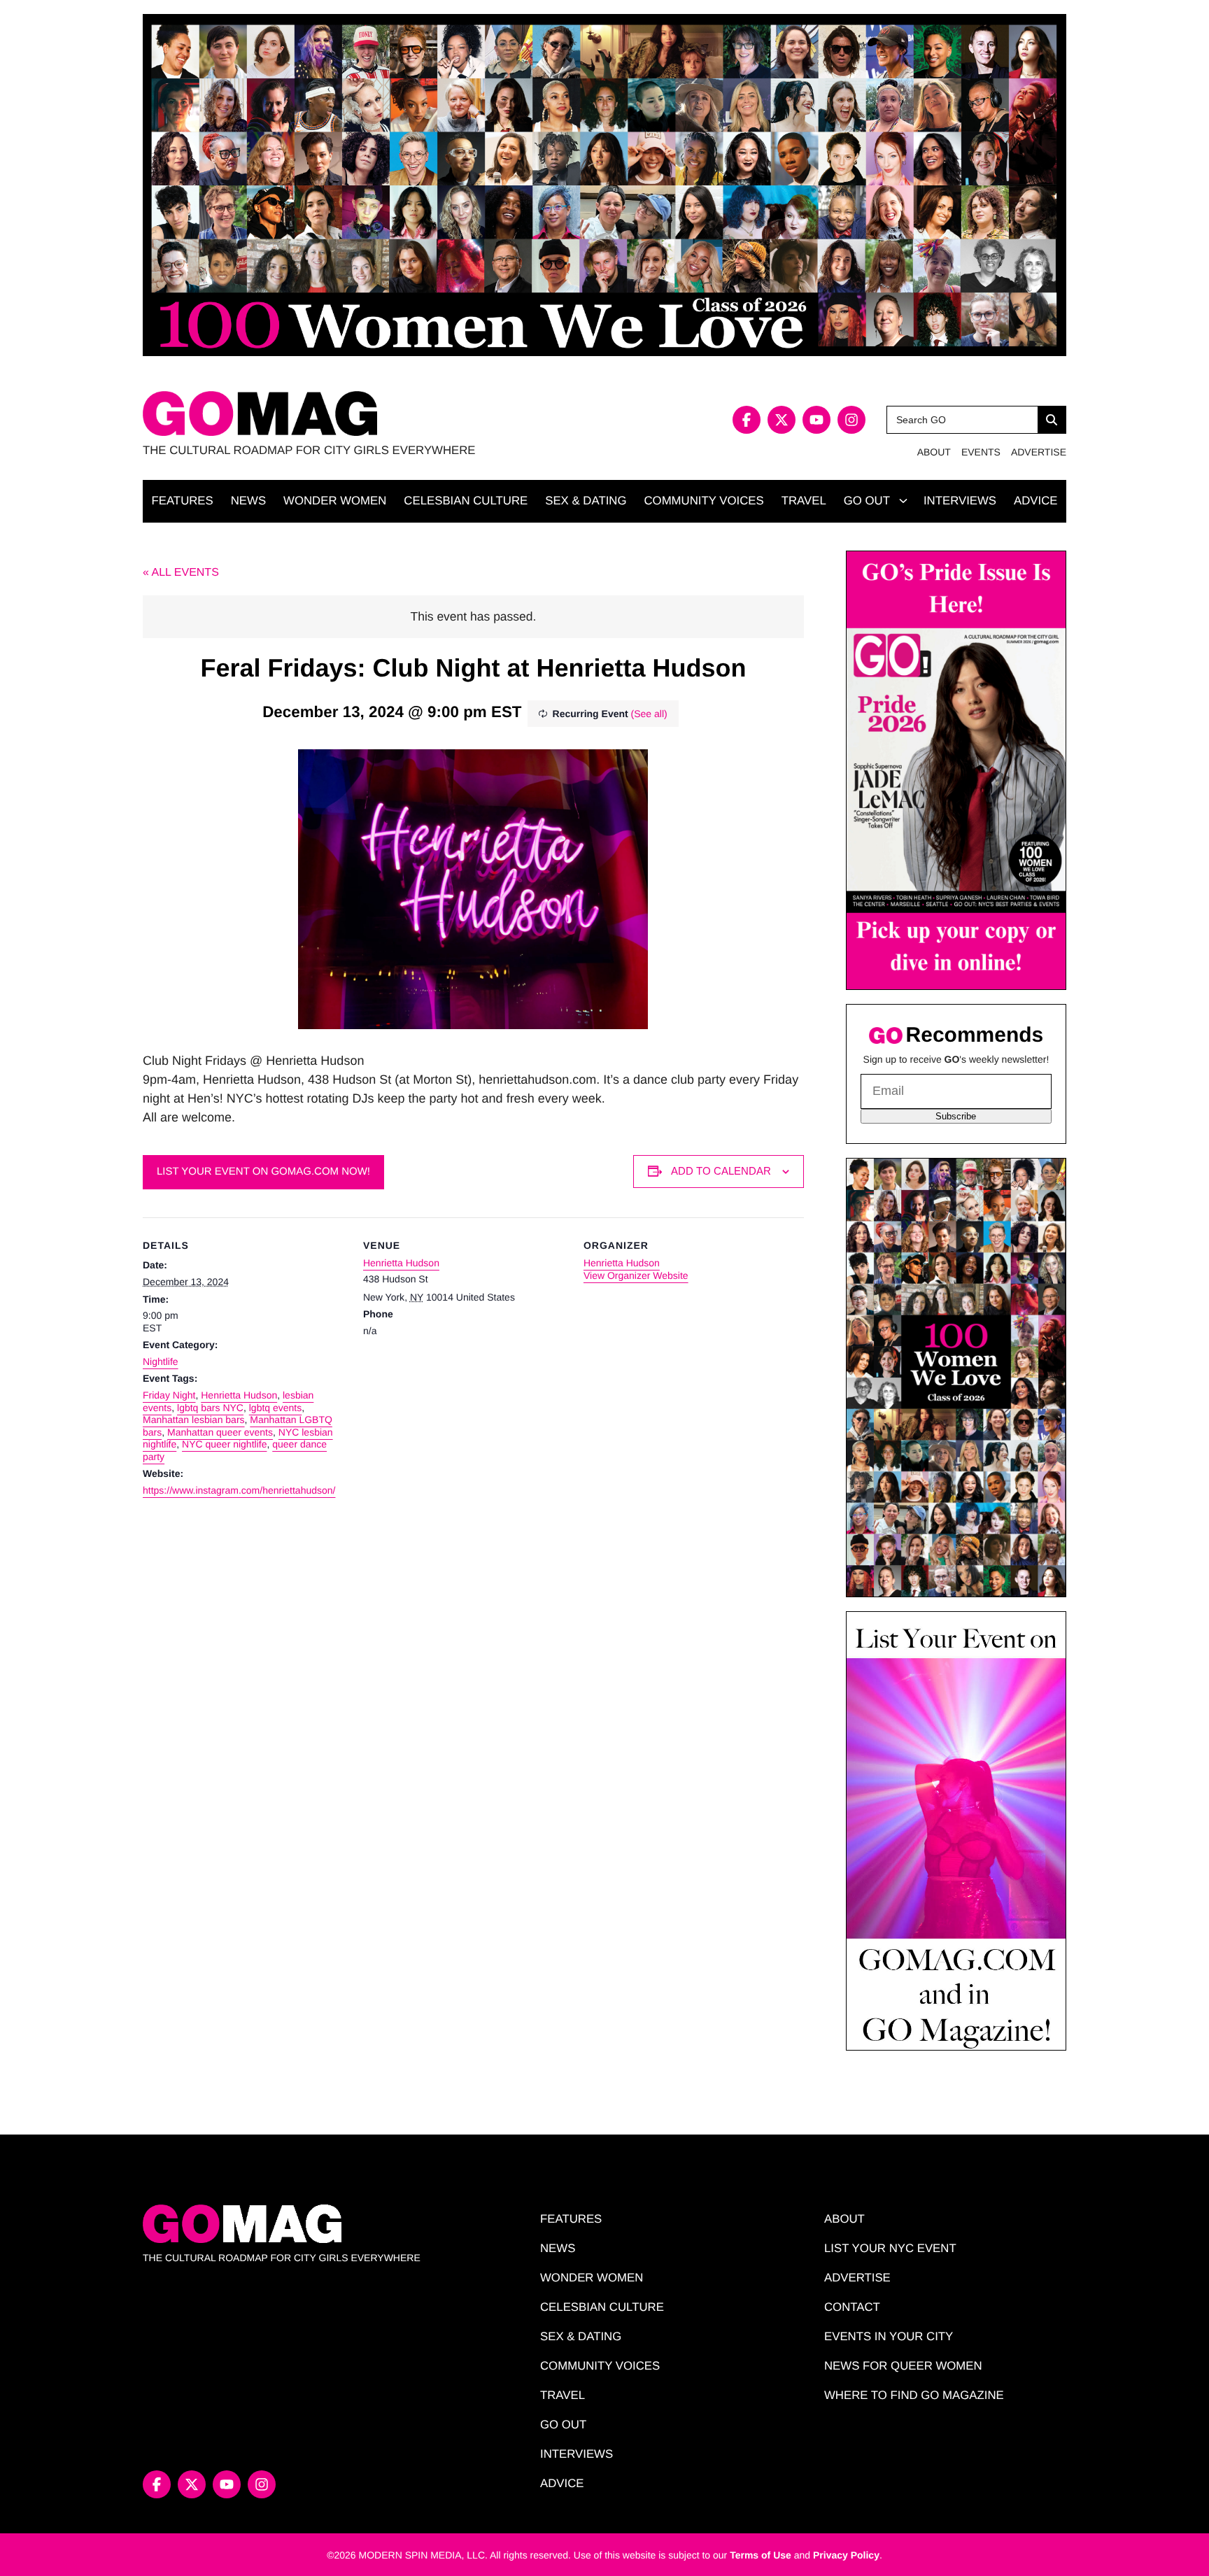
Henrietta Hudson (239, 1395)
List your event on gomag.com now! (263, 1172)
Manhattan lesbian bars (194, 1420)
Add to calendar (721, 1171)
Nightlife (161, 1361)
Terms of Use (761, 2555)
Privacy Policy (846, 2555)
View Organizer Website (636, 1275)
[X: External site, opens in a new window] (782, 420)
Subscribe (956, 1116)
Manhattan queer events (220, 1432)
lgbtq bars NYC (210, 1408)
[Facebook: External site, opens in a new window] (747, 420)
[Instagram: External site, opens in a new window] (851, 420)
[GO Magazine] (374, 414)
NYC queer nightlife (224, 1444)
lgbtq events (276, 1408)
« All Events (181, 573)
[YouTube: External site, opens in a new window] (816, 420)
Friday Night (169, 1395)
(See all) (649, 714)
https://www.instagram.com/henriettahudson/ (239, 1490)
